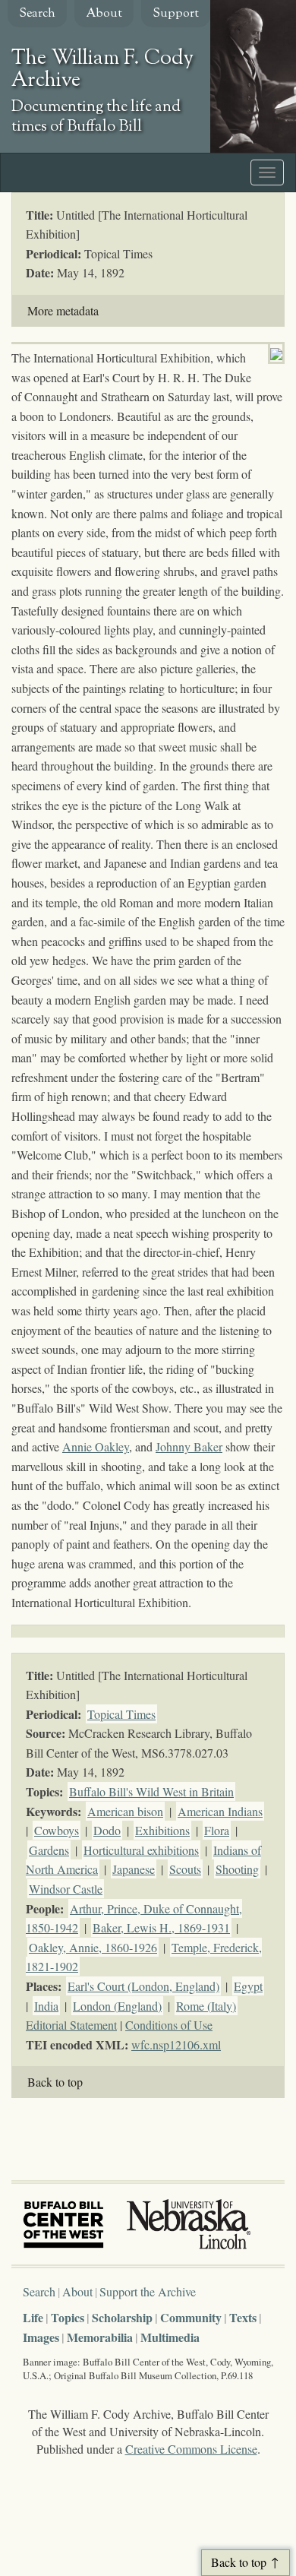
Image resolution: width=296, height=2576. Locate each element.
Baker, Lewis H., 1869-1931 (161, 1927)
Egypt (248, 1986)
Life (33, 2317)
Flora (217, 1830)
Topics (68, 2317)
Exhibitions (162, 1830)
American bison (125, 1811)
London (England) (117, 2006)
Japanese (134, 1869)
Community (191, 2317)
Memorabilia (100, 2337)
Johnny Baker (189, 1446)
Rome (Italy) (206, 2006)
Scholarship (122, 2317)
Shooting (237, 1869)
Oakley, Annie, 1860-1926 (93, 1947)
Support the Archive (148, 2291)
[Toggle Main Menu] (267, 172)
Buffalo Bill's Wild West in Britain (151, 1791)
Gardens (49, 1850)
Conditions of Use (169, 2025)
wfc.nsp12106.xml (176, 2044)
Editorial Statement (71, 2025)
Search (37, 14)
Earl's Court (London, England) (143, 1986)
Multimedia (170, 2337)
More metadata (63, 310)
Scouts (185, 1869)
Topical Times (121, 1714)
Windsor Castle (66, 1889)
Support (176, 14)
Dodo (107, 1830)
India (46, 2006)
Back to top (55, 2082)
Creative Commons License (191, 2449)
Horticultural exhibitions (141, 1850)
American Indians (220, 1811)
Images (41, 2337)
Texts (243, 2317)
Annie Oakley (96, 1446)
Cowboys (57, 1830)
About (104, 14)
